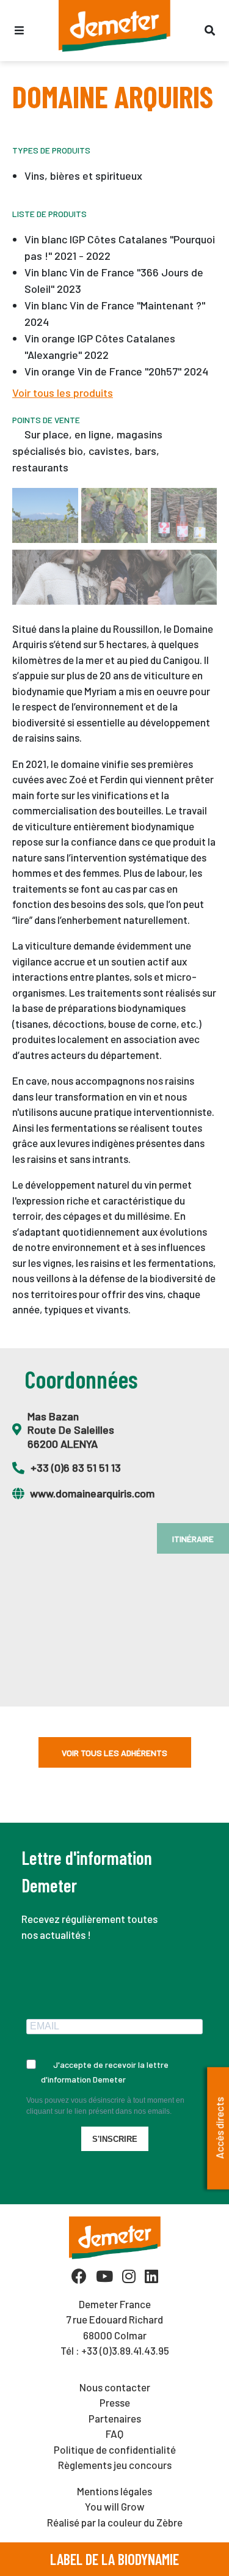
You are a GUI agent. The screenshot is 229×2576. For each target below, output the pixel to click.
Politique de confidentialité (115, 2449)
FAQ (114, 2434)
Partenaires (115, 2418)
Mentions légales (114, 2491)
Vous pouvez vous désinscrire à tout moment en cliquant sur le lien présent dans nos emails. (105, 2106)
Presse (115, 2402)
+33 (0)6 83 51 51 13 (76, 1467)
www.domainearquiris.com (92, 1493)
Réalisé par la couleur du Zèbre (115, 2522)
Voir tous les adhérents (114, 1753)
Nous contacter (115, 2387)
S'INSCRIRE (115, 2139)
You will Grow (115, 2506)
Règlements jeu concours (115, 2465)
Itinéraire (193, 1539)
